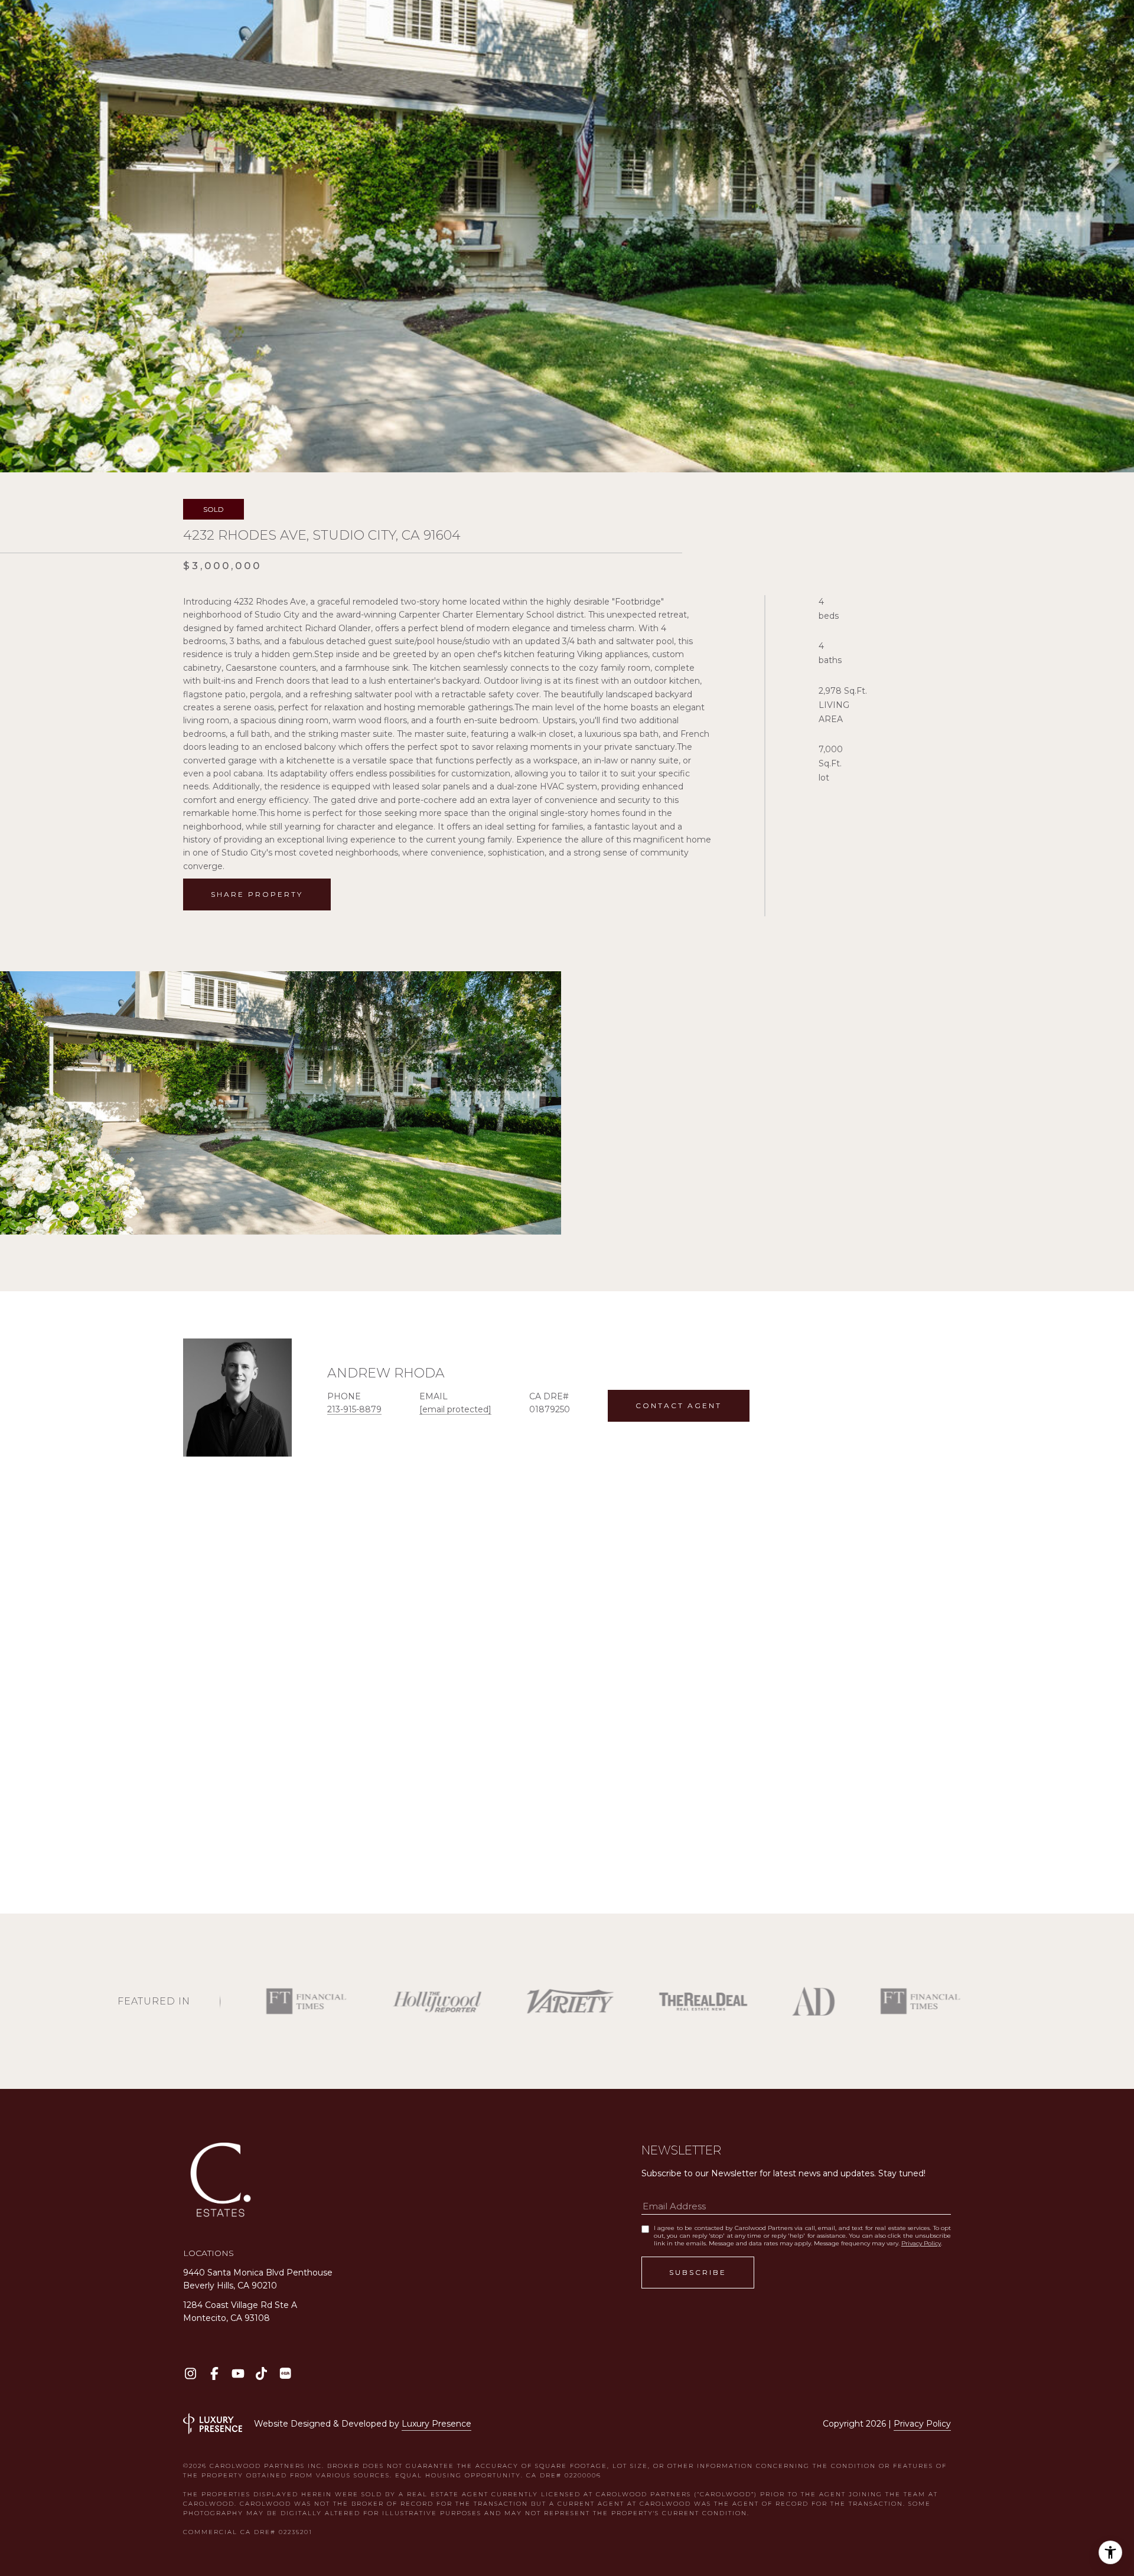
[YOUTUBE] (238, 2373)
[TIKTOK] (261, 2373)
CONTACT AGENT (679, 1405)
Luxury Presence (436, 2424)
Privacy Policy (921, 2243)
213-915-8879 (354, 1409)
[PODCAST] (285, 2373)
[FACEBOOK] (214, 2373)
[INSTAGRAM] (190, 2373)
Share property (257, 894)
